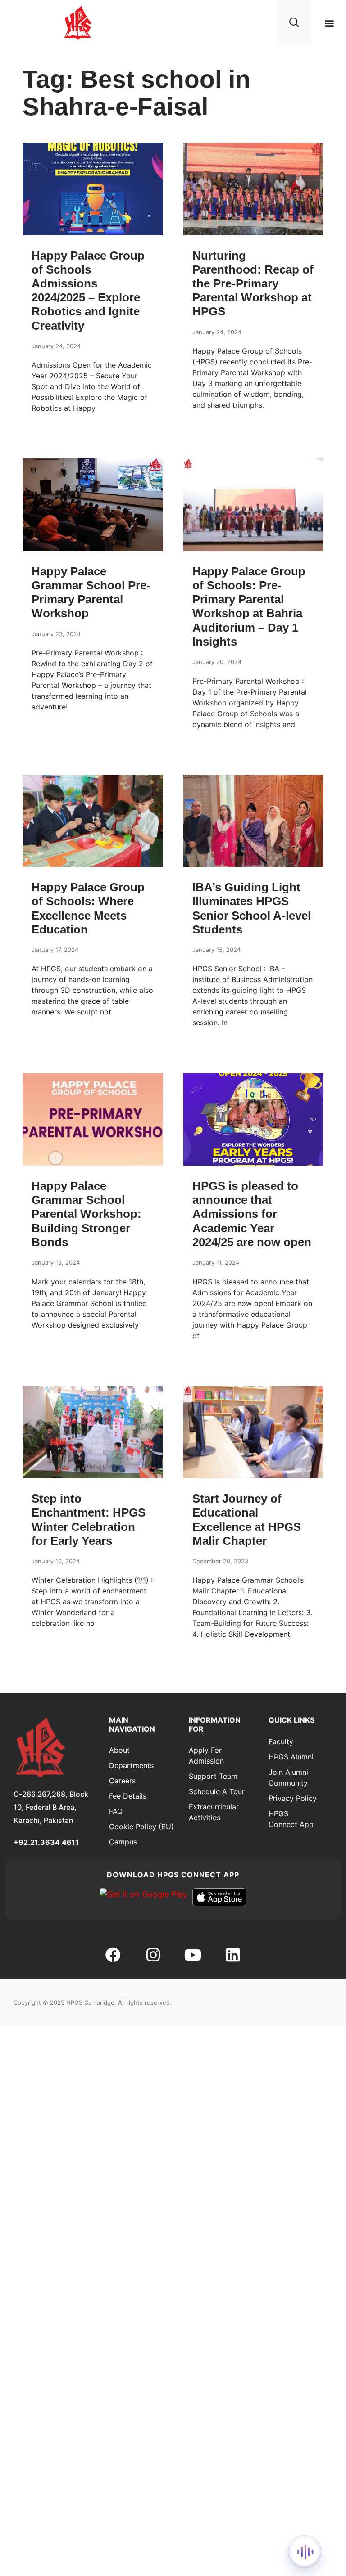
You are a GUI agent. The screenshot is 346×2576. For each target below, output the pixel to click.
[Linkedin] (232, 1955)
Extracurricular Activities (214, 1812)
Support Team (213, 1776)
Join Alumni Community (288, 1777)
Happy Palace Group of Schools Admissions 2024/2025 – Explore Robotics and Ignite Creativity (88, 291)
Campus (123, 1842)
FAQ (116, 1811)
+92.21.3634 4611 (46, 1842)
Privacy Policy (293, 1798)
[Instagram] (153, 1955)
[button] (330, 23)
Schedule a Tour (217, 1791)
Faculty (281, 1741)
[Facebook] (113, 1955)
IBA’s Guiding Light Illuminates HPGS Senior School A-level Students (252, 908)
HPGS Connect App (291, 1819)
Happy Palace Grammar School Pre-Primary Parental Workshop (91, 592)
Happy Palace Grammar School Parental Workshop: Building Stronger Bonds (86, 1214)
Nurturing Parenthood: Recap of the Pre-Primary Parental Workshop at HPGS (253, 284)
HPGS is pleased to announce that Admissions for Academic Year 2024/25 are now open (252, 1214)
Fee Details (128, 1796)
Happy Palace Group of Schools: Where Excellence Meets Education (88, 908)
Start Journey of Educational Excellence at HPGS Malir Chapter (247, 1520)
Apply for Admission (206, 1755)
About (119, 1750)
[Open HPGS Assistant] (305, 2552)
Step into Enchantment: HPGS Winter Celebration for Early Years (89, 1520)
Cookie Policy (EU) (141, 1827)
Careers (122, 1781)
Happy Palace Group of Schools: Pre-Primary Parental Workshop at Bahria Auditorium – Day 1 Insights (249, 606)
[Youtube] (193, 1955)
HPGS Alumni (291, 1757)
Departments (131, 1765)
